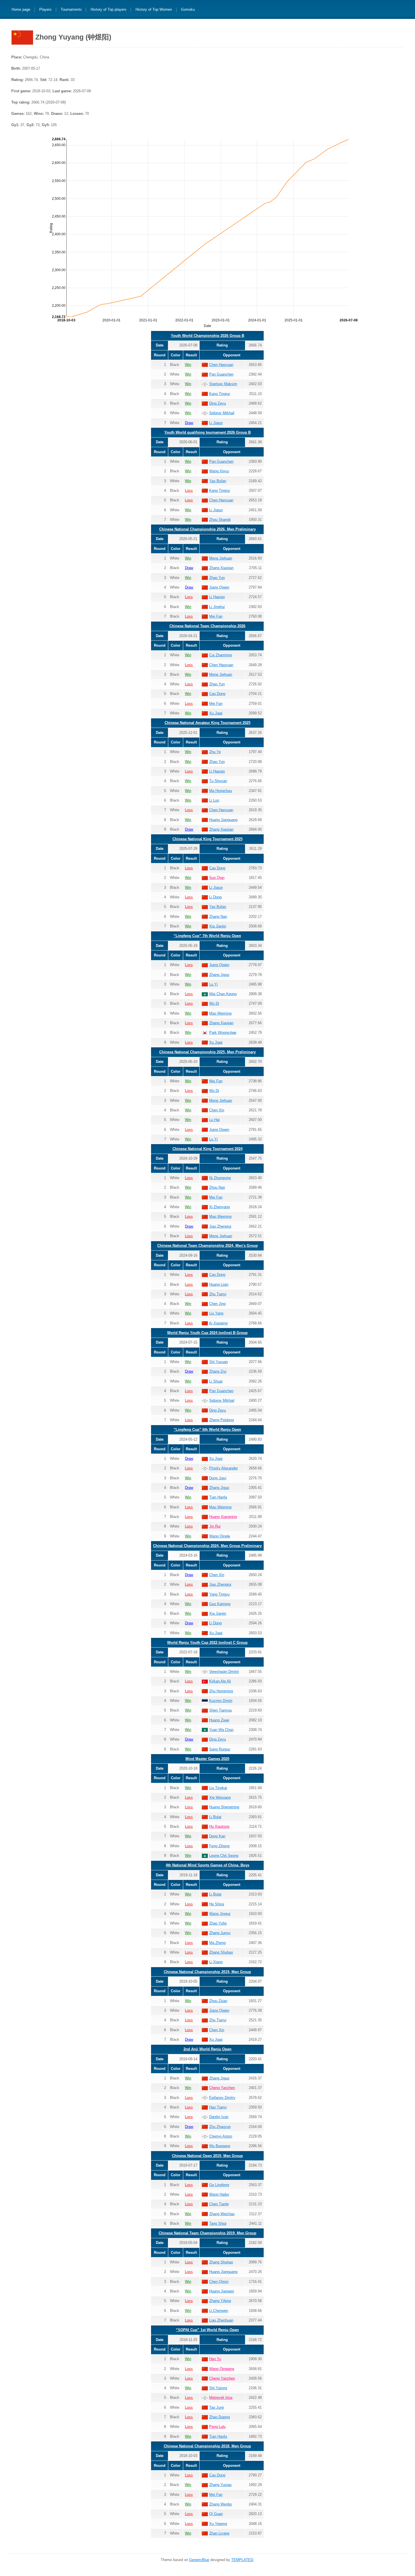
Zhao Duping (219, 2417)
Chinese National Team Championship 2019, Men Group (207, 2233)
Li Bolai (215, 1817)
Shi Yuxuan (219, 1362)
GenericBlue (199, 2560)
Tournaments (71, 10)
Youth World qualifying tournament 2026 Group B (207, 432)
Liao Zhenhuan (221, 2320)
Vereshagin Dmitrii (224, 1672)
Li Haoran (217, 597)
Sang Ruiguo (220, 1749)
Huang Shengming (224, 1807)
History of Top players (109, 10)
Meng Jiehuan (221, 558)
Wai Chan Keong (223, 994)
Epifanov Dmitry (222, 2098)
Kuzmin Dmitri (221, 1701)
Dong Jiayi (218, 1478)
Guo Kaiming (220, 1604)
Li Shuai (216, 1381)
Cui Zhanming (220, 655)
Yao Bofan (218, 481)
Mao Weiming (220, 1013)
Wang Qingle (220, 1536)
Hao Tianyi (218, 2107)
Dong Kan (217, 1836)
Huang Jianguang (223, 820)
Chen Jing (217, 1304)
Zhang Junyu (220, 1933)
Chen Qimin (219, 2282)
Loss (189, 491)
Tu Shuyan (218, 781)
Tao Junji (217, 2407)
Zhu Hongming (221, 1691)
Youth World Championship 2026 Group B (207, 336)
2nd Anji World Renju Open (207, 2049)
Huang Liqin (219, 1284)
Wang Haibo (219, 2194)
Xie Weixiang (220, 1797)
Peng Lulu (217, 2427)
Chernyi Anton (221, 2136)
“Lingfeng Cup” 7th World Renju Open (207, 936)
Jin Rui (215, 1526)
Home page (21, 10)
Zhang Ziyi (218, 1371)
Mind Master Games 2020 (207, 1759)
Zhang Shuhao (221, 1952)
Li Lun (214, 800)
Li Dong (215, 897)
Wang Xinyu (219, 471)
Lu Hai (214, 1120)
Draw (189, 423)
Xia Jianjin (218, 926)
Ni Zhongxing (220, 1178)
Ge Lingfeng (219, 2185)
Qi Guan (216, 2514)
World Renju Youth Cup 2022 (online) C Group (207, 1643)
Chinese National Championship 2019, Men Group (207, 1972)
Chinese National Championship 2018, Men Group (207, 2446)
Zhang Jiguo (219, 975)
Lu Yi (213, 984)
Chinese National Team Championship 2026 (207, 626)
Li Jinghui (217, 607)
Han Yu (215, 2359)
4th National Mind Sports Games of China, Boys (207, 1865)
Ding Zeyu (218, 403)
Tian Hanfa (218, 1497)
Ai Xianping (218, 1323)
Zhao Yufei (218, 1923)
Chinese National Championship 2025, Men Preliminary (207, 1052)
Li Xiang (216, 1962)
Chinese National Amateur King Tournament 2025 (207, 723)
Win (188, 365)
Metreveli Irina (221, 2398)
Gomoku (188, 10)
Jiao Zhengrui (220, 1226)
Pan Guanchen (221, 374)
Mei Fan (216, 616)
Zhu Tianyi (218, 1294)
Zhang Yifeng (220, 2301)
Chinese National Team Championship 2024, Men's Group (207, 1246)
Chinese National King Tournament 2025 (207, 839)
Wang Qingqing (222, 2369)
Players (45, 10)
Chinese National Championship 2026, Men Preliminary (207, 529)
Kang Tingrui (219, 394)
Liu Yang (216, 1313)
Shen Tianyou (220, 1710)
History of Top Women (154, 10)
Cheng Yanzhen (222, 2088)
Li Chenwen (219, 2311)
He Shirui (217, 1904)
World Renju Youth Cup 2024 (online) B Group (207, 1333)
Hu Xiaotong (219, 1826)
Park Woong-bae (223, 1033)
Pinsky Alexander (223, 1468)
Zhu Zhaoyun (220, 2127)
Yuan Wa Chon (221, 1730)
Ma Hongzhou (220, 791)
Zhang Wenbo (220, 2504)
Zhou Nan (217, 1187)
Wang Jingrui (220, 1914)
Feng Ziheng (219, 1846)
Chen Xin (217, 1110)
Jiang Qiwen (219, 587)
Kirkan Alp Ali (220, 1681)
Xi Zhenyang (219, 1207)
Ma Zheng (217, 1943)
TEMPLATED (242, 2560)
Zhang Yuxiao (220, 2485)
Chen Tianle (219, 2204)
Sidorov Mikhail (222, 413)
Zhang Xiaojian (221, 568)
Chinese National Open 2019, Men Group (207, 2156)
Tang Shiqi (218, 2223)
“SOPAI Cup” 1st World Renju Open (207, 2330)
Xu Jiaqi (216, 713)
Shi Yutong (218, 2388)
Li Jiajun (216, 423)
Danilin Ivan (219, 2117)
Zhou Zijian (218, 2001)
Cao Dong (217, 694)
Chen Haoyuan (221, 365)
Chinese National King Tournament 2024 (207, 1149)
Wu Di (214, 1003)
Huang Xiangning (223, 1517)
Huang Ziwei (219, 1720)
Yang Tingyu (219, 1594)
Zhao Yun (217, 578)
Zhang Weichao (222, 2214)
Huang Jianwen (222, 2291)
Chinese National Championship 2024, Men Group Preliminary (207, 1546)
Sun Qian (217, 878)
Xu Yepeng (218, 2524)
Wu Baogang (220, 2146)
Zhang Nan (218, 917)
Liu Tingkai (218, 1788)
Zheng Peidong (221, 1420)
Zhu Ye (215, 752)
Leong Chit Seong (224, 1856)
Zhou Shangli (220, 520)
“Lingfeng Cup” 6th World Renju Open (207, 1429)
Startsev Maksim (223, 384)
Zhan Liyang (219, 2533)
